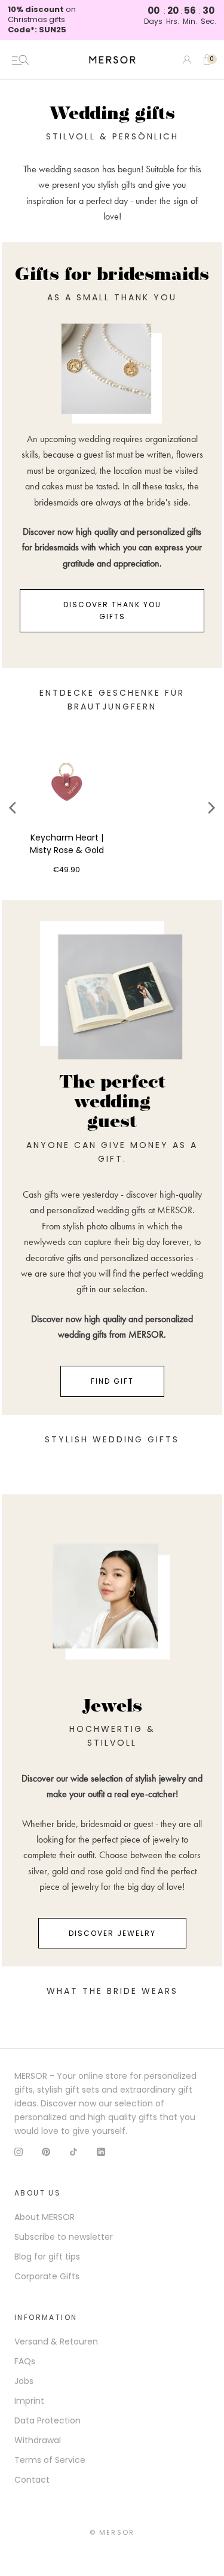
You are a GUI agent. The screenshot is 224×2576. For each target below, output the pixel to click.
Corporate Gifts (47, 2276)
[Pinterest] (46, 2152)
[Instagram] (19, 2152)
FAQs (25, 2361)
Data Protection (47, 2420)
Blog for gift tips (47, 2257)
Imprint (29, 2401)
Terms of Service (50, 2460)
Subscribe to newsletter (64, 2237)
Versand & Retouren (56, 2341)
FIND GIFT (112, 1381)
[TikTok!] (73, 2152)
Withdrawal (38, 2440)
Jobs (24, 2381)
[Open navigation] (20, 60)
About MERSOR (45, 2217)
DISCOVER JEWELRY (112, 1933)
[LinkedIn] (101, 2152)
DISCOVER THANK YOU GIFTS (112, 610)
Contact (32, 2480)
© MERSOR (112, 2532)
